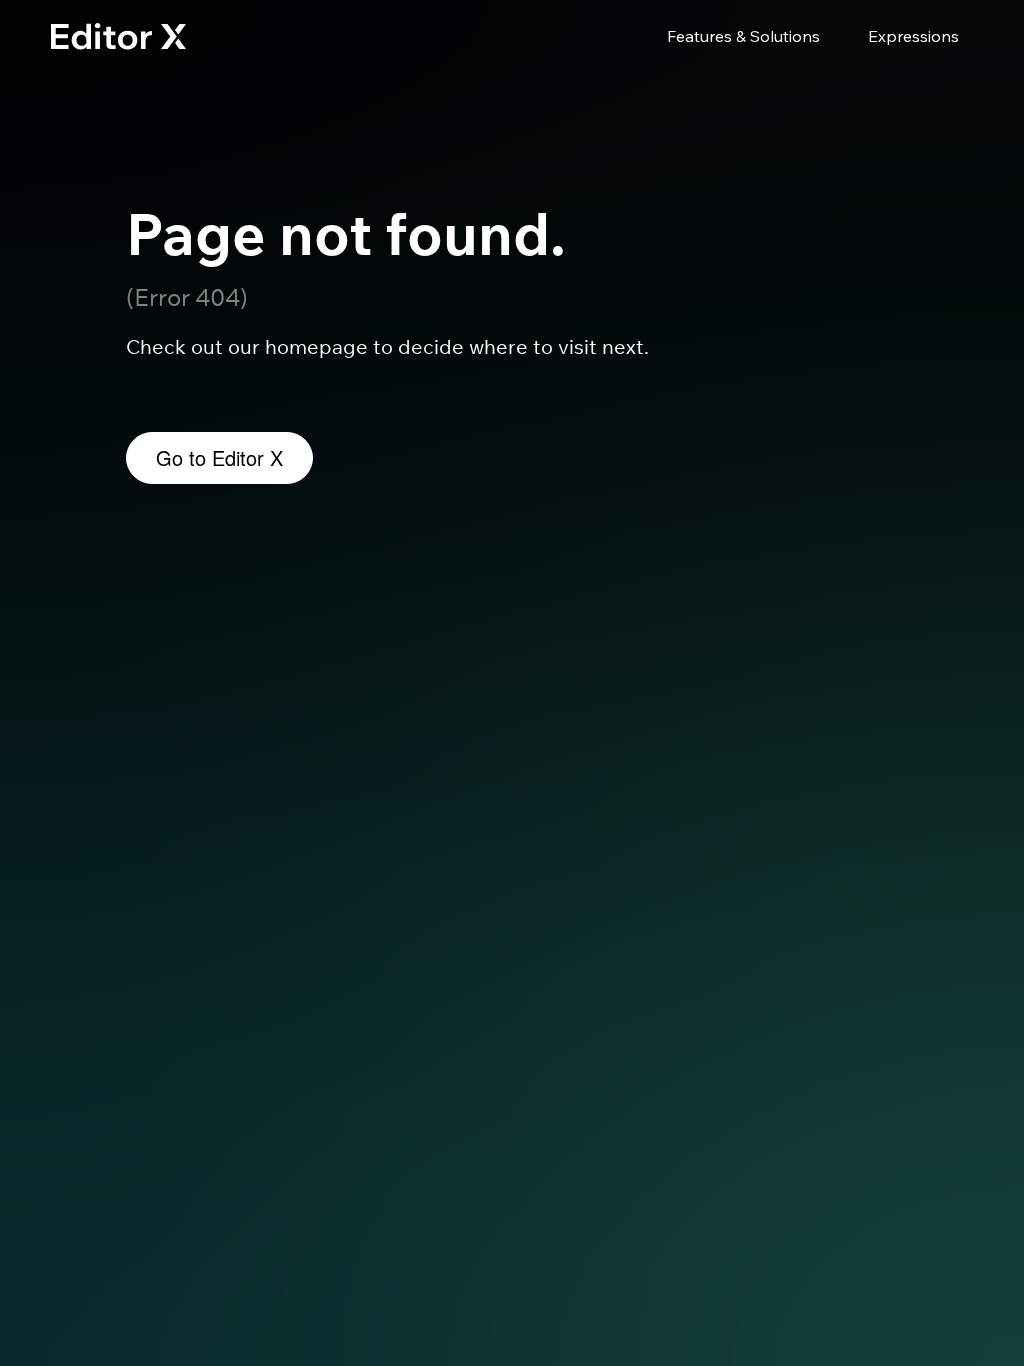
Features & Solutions (743, 36)
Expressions (913, 36)
